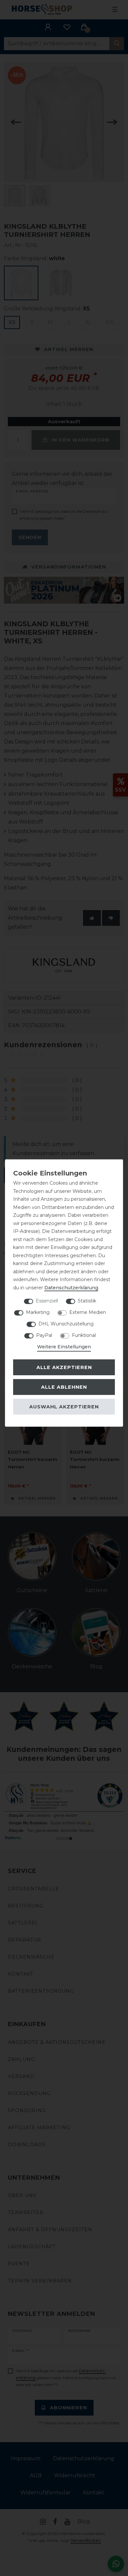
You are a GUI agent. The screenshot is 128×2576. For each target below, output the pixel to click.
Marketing (38, 1312)
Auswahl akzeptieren (64, 1406)
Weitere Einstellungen (64, 1347)
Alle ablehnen (64, 1387)
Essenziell (47, 1301)
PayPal (44, 1335)
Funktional (84, 1335)
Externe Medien (88, 1312)
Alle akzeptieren (64, 1367)
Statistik (87, 1301)
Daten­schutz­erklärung (71, 1287)
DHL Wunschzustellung (66, 1324)
